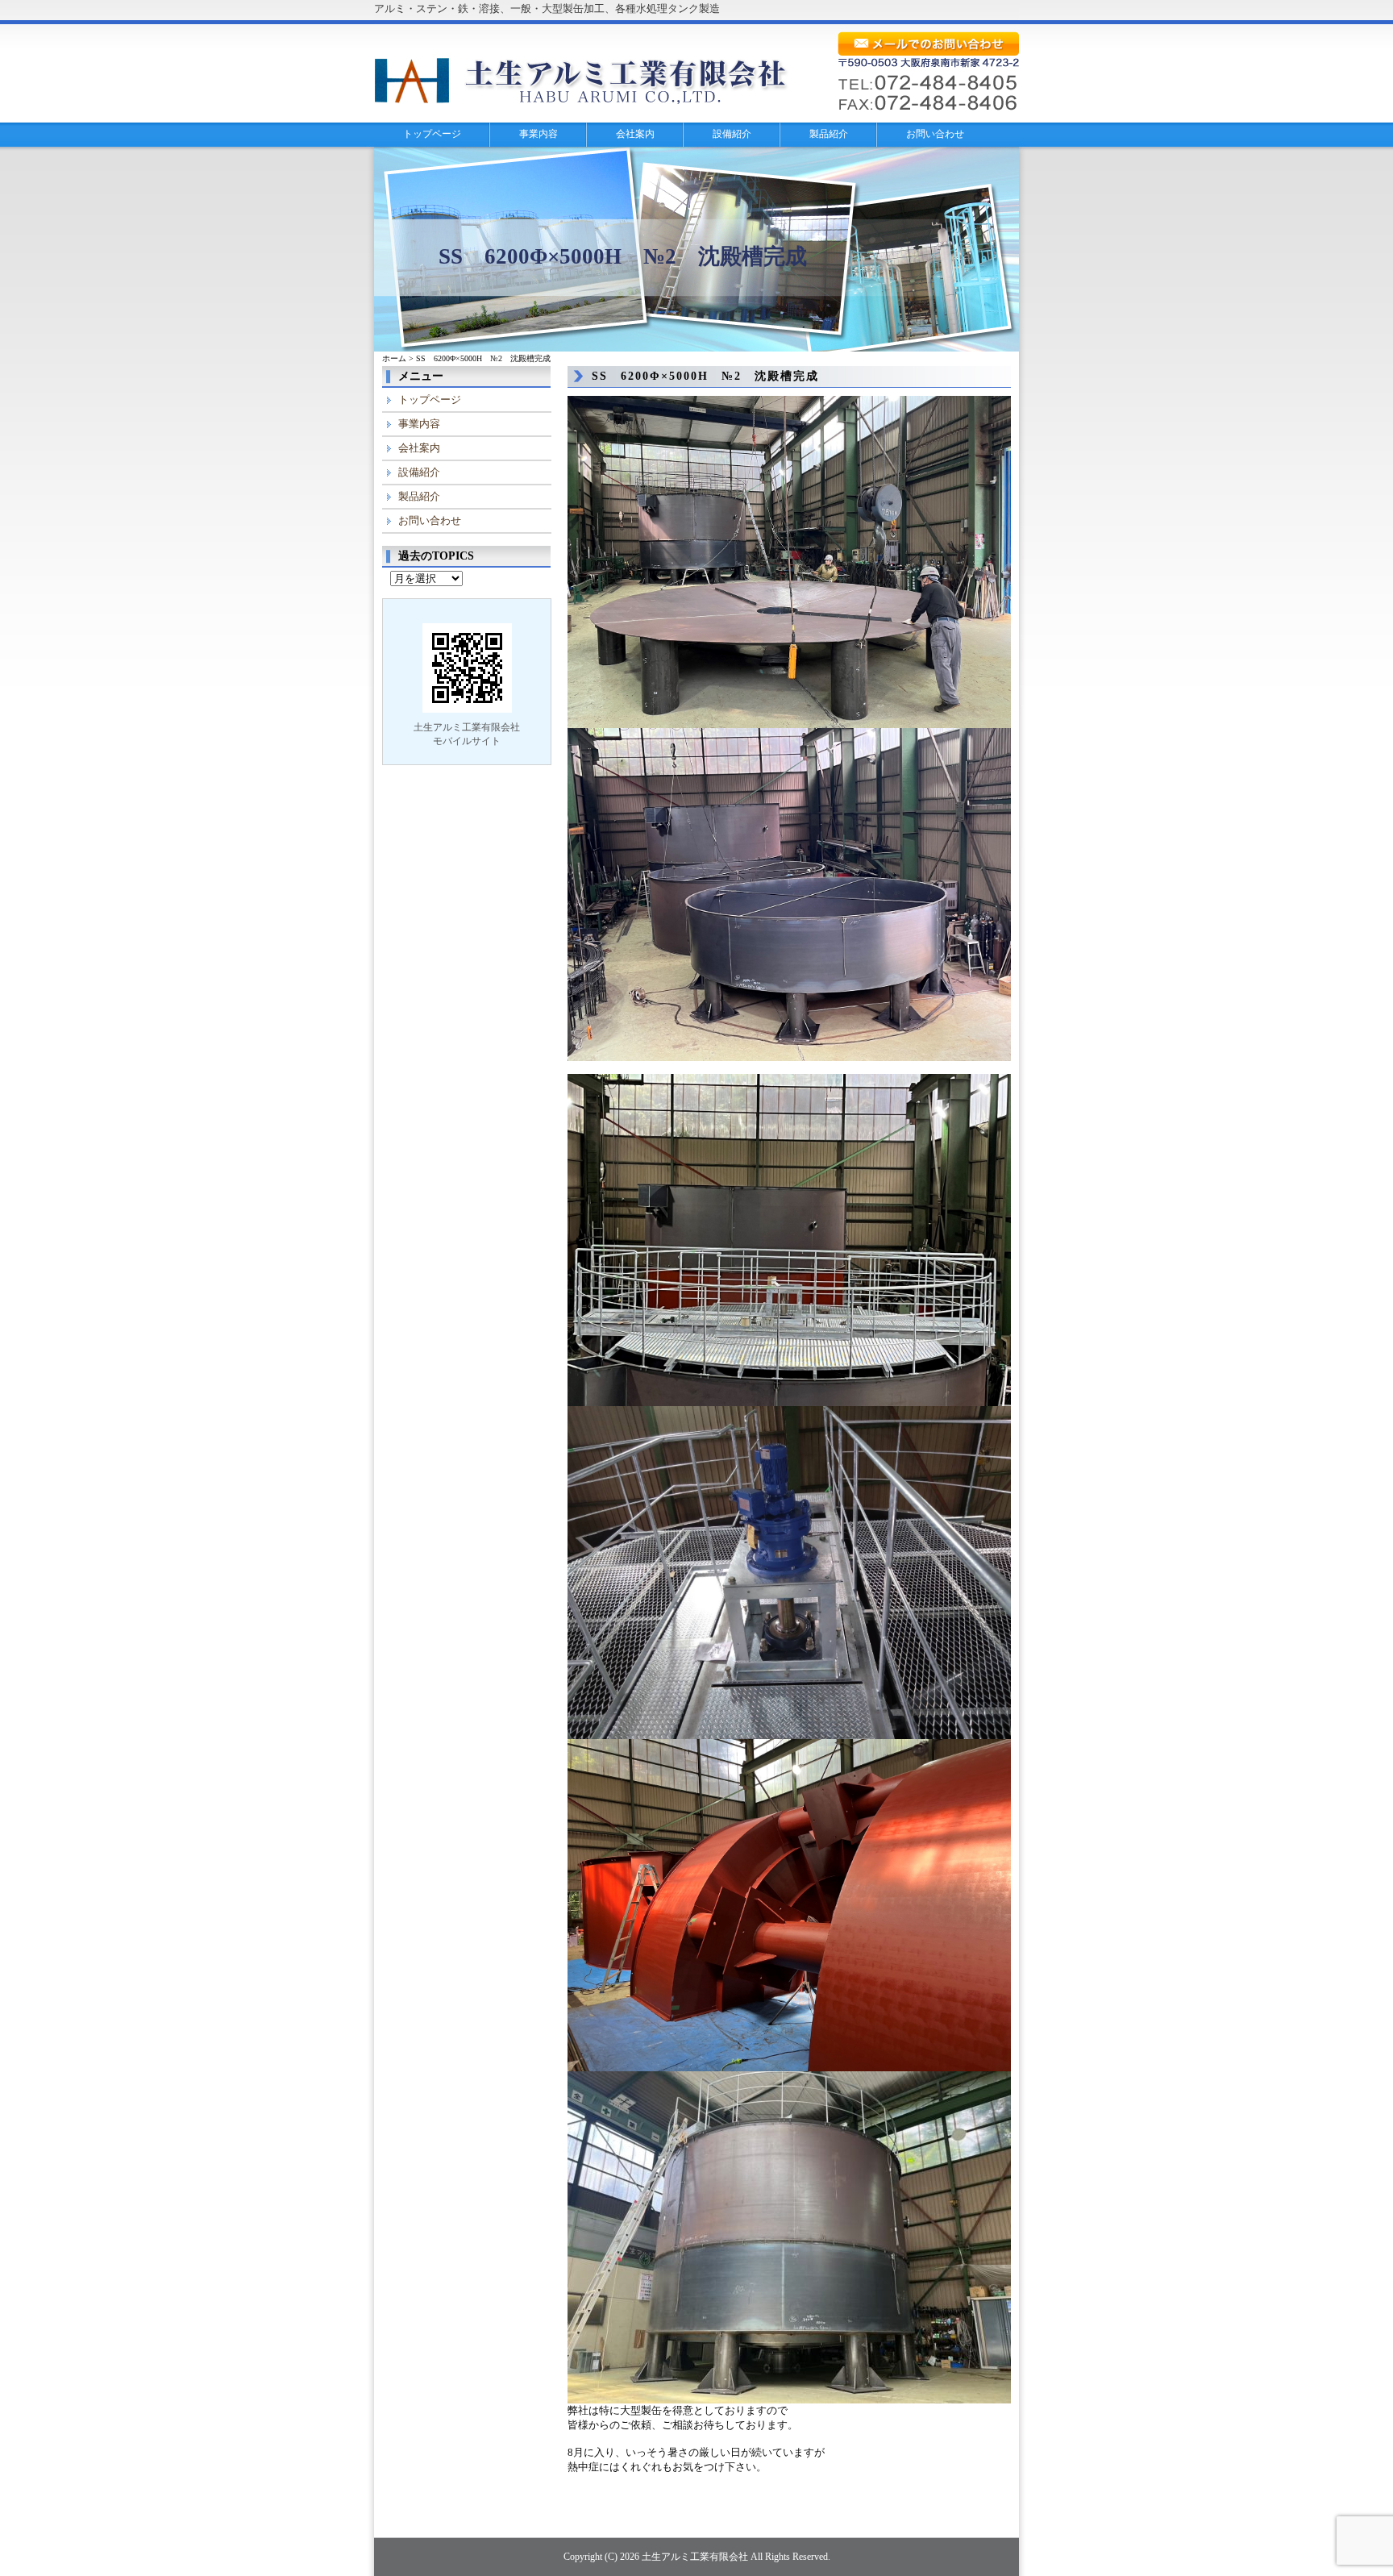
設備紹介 (732, 134)
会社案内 (635, 134)
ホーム (394, 358)
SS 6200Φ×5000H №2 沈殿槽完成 (705, 376)
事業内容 (538, 134)
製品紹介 (829, 134)
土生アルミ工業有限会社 (695, 2557)
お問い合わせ (935, 134)
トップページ (432, 134)
